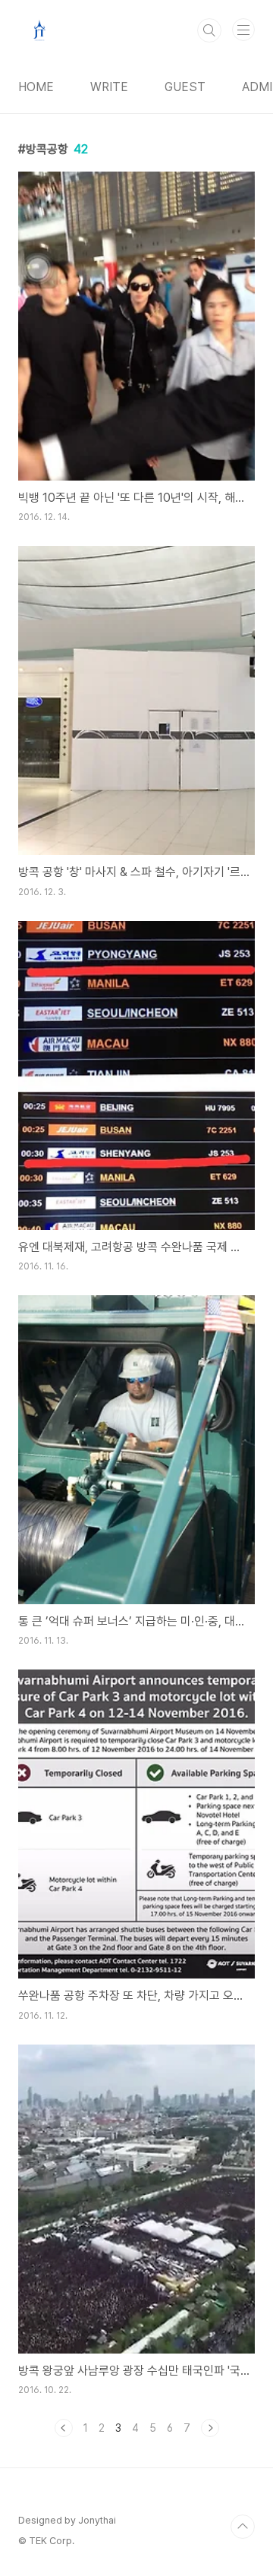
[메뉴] (243, 30)
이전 (64, 2428)
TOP (243, 2527)
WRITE (109, 87)
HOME (36, 87)
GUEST (185, 87)
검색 (209, 30)
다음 (210, 2428)
